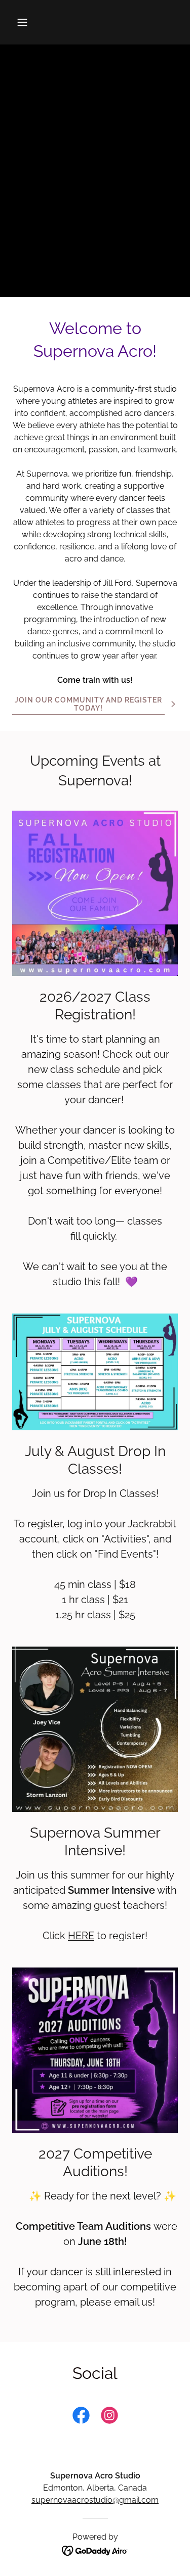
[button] (31, 22)
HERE (81, 1936)
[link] (81, 2417)
